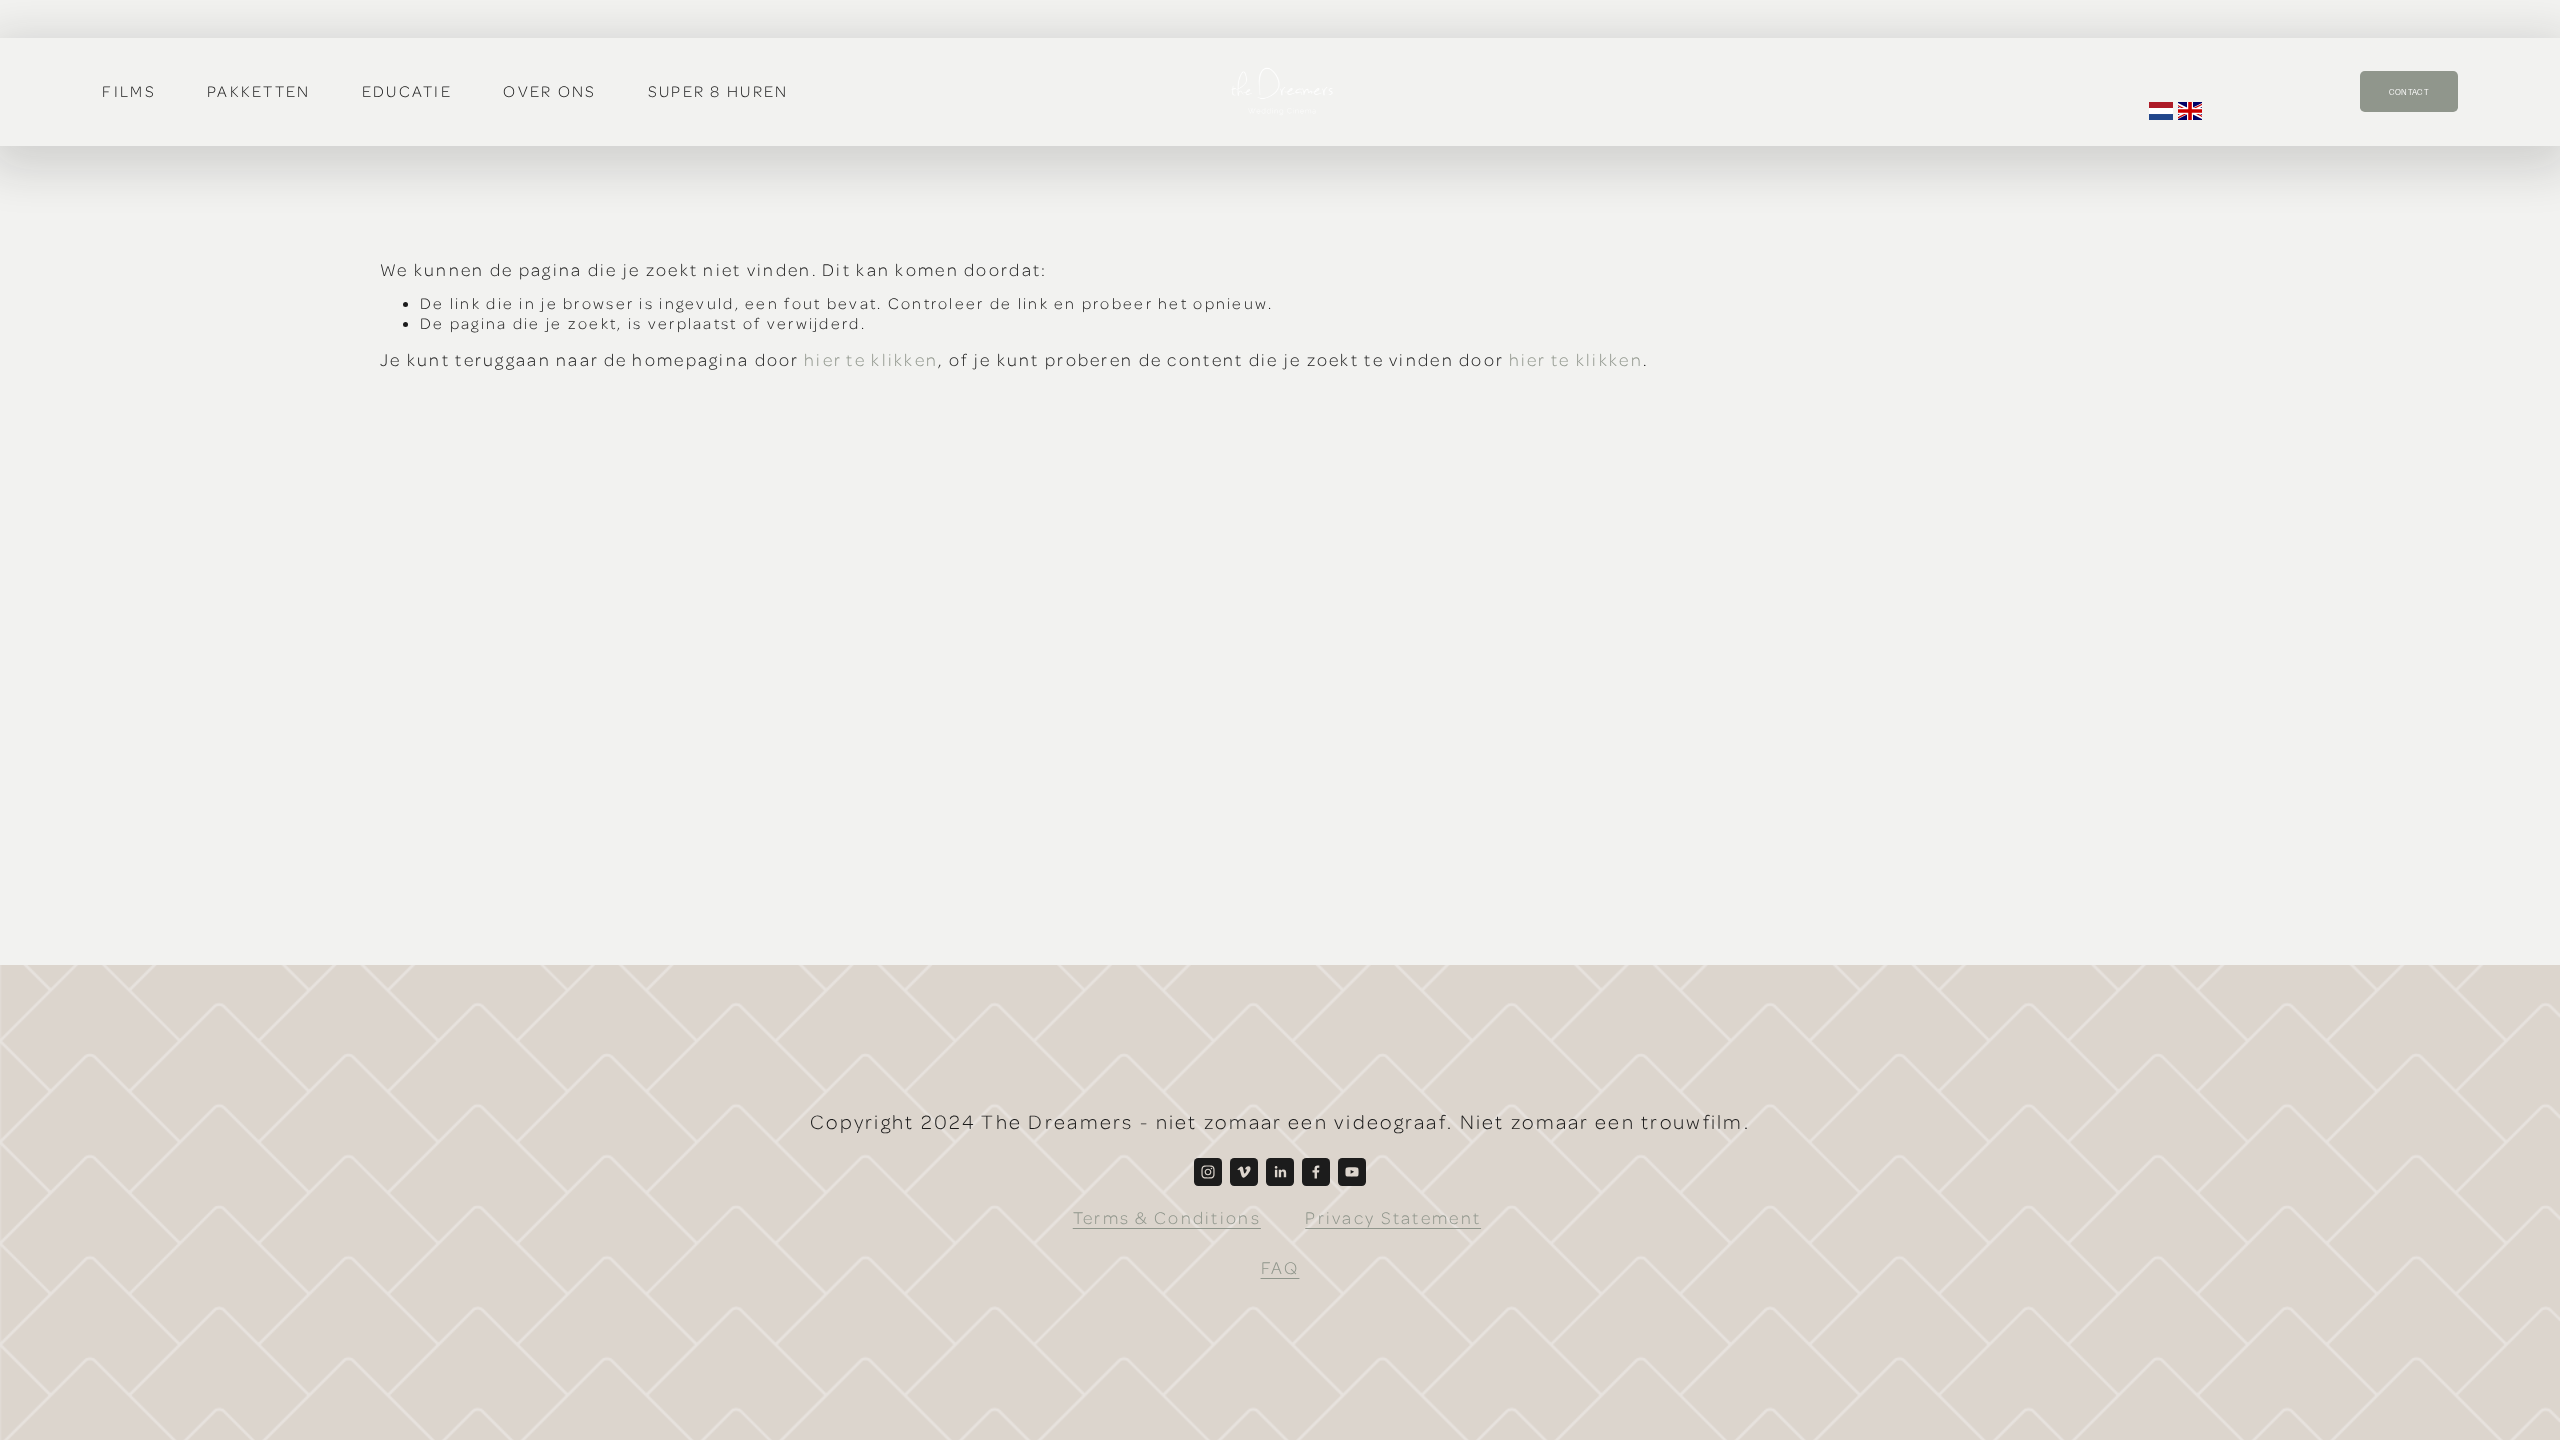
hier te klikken (871, 359)
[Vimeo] (1244, 1172)
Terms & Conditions (1167, 1217)
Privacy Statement (1393, 1217)
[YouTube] (1352, 1172)
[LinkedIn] (1280, 1172)
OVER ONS (549, 91)
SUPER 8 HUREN (718, 91)
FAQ (1280, 1267)
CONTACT (2409, 92)
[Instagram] (1208, 1172)
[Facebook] (1316, 1172)
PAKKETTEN (259, 91)
